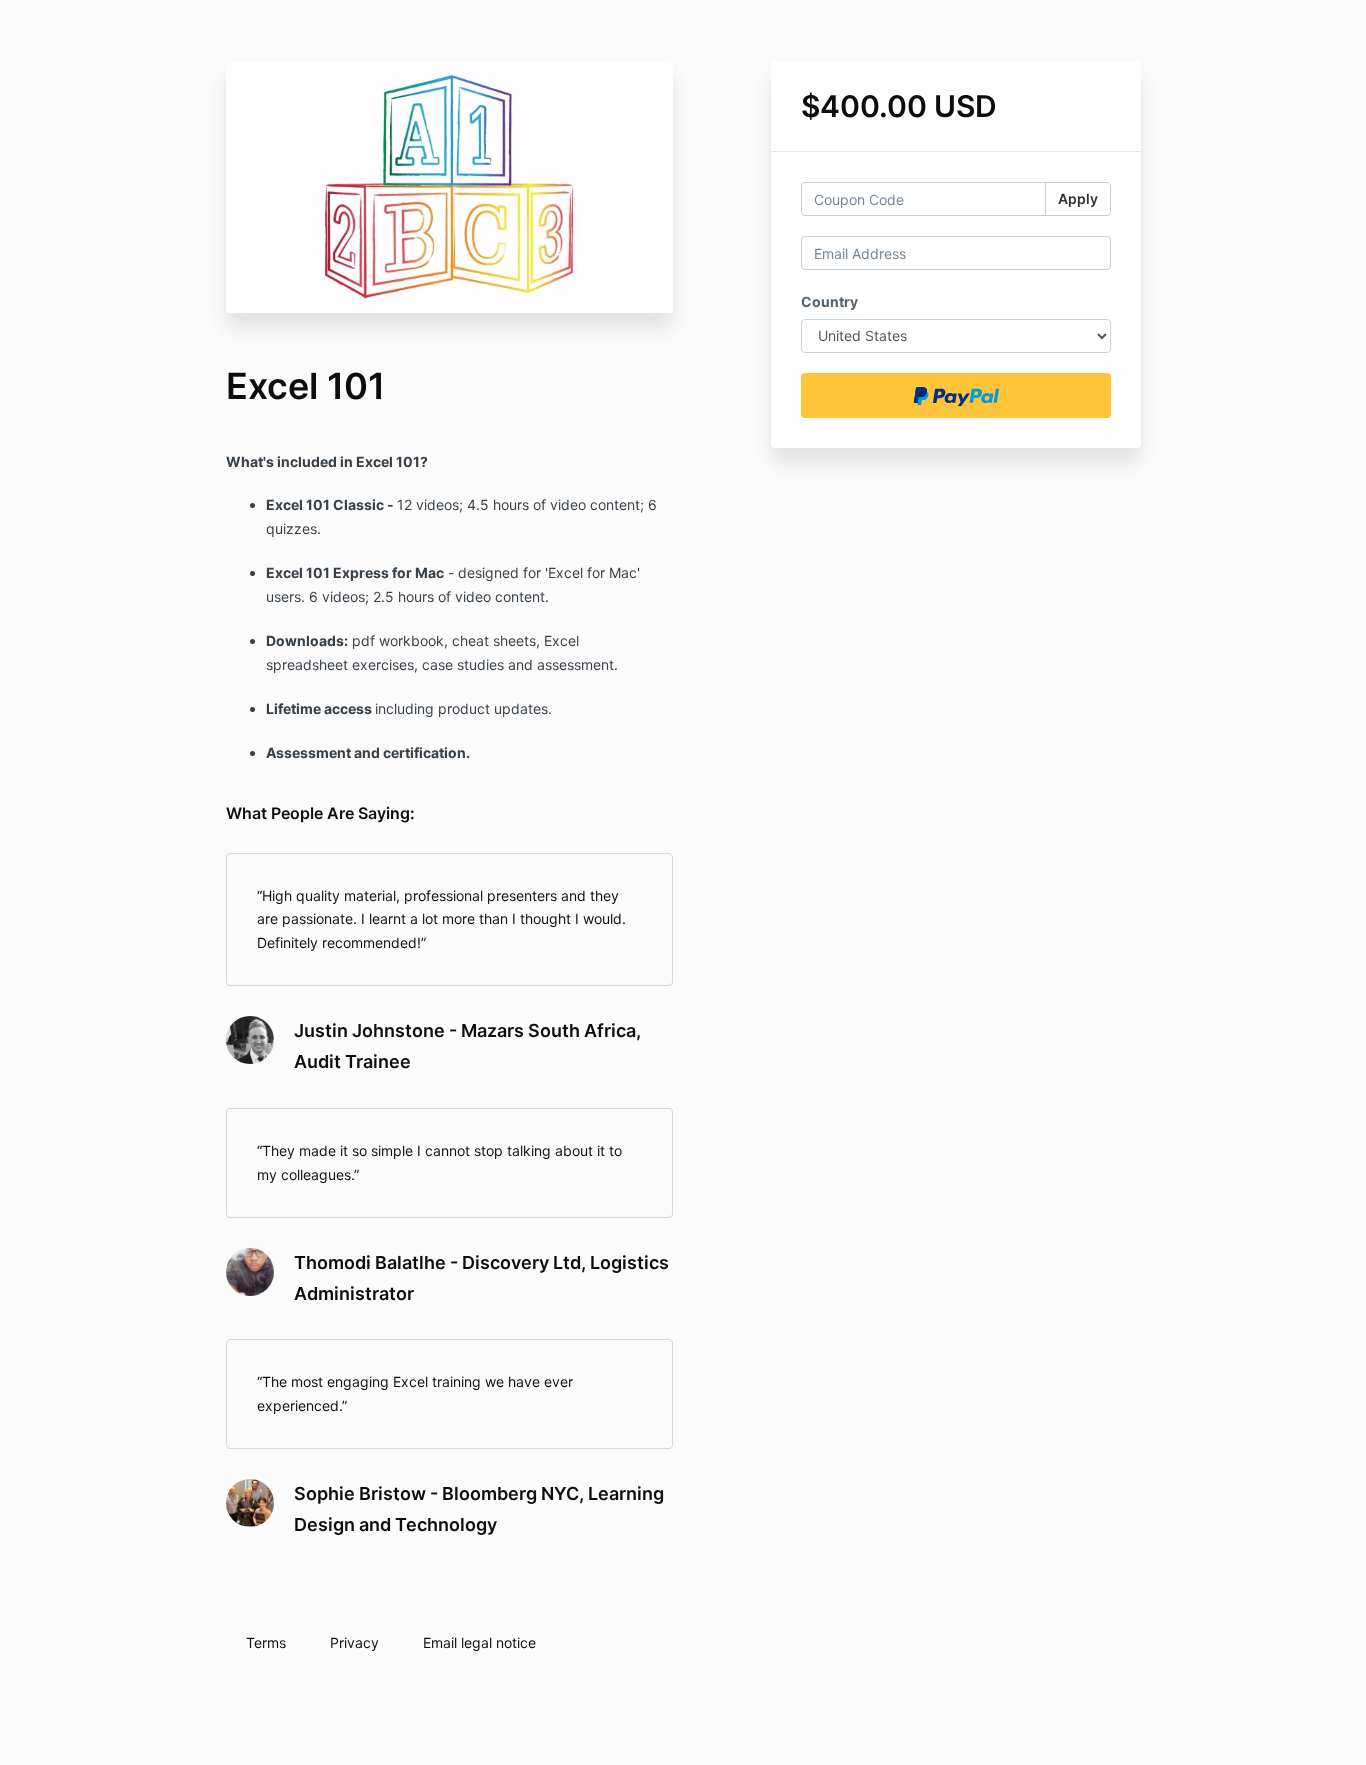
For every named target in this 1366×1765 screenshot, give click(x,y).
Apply (1078, 198)
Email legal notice (479, 1642)
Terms (266, 1642)
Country (829, 301)
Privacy (354, 1642)
